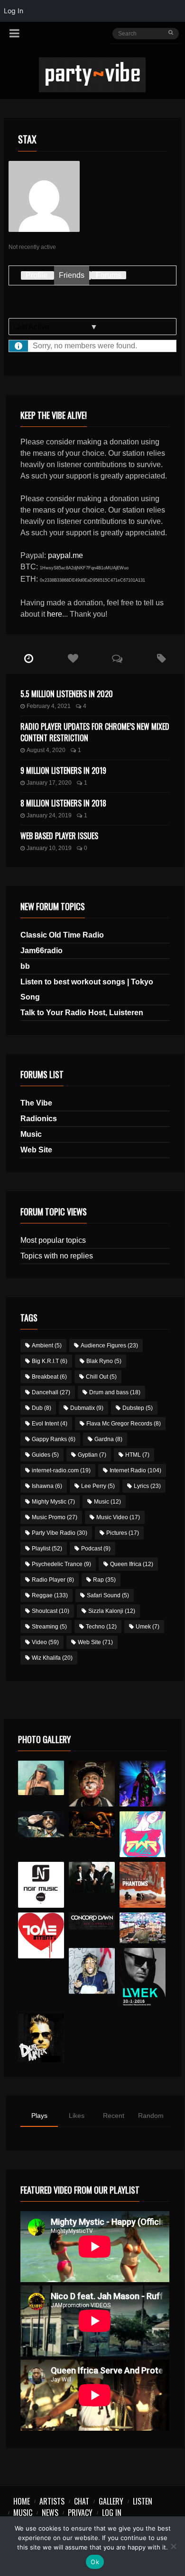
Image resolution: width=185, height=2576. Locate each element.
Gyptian (92, 1455)
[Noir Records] (41, 1885)
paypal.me (65, 555)
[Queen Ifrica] (41, 1778)
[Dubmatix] (41, 2038)
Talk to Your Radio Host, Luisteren (82, 1013)
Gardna (108, 1439)
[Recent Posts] (28, 659)
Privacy (80, 2513)
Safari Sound (108, 1595)
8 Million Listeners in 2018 (63, 803)
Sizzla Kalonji (112, 1611)
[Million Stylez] (41, 1824)
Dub (42, 1408)
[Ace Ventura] (143, 1928)
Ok (95, 2562)
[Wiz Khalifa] (92, 1971)
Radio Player (53, 1580)
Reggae (50, 1595)
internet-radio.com (61, 1470)
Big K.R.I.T (50, 1361)
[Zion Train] (92, 1824)
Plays (39, 2116)
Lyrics (147, 1486)
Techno (101, 1627)
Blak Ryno (104, 1361)
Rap (104, 1580)
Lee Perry (98, 1486)
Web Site (36, 1150)
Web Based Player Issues (59, 836)
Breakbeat (49, 1377)
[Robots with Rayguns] (143, 1834)
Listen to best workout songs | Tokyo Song (87, 989)
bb (25, 966)
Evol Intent (50, 1424)
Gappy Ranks (54, 1439)
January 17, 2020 (49, 783)
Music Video (118, 1517)
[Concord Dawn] (92, 1921)
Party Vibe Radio (60, 1533)
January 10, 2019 (49, 848)
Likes (77, 2116)
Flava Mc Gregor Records (124, 1424)
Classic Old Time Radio (62, 935)
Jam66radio (42, 951)
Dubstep (138, 1408)
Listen (143, 2501)
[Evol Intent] (41, 1935)
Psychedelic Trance (61, 1564)
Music (31, 1134)
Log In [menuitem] (14, 11)
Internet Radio (135, 1470)
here (55, 614)
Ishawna (47, 1486)
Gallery (111, 2501)
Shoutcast (51, 1611)
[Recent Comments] (118, 659)
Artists (52, 2501)
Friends (72, 275)
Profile (37, 275)
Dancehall (51, 1392)
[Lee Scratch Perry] (92, 1784)
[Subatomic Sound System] (143, 1784)
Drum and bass (115, 1392)
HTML (137, 1455)
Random (151, 2116)
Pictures (123, 1533)
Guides (45, 1455)
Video (45, 1642)
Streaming (49, 1627)
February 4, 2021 (49, 706)
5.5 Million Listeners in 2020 (67, 694)
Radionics (39, 1119)
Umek (148, 1627)
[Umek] (143, 1978)
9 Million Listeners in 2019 (63, 770)
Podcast (96, 1549)
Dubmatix (87, 1408)
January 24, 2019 (49, 815)
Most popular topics (53, 1240)
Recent (114, 2116)
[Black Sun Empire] (143, 1885)
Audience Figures (109, 1346)
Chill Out (101, 1377)
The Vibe (36, 1103)
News (50, 2513)
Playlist (47, 1549)
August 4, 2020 (46, 750)
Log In (112, 2513)
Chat (82, 2501)
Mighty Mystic (53, 1502)
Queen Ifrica (132, 1564)
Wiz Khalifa (52, 1658)
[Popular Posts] (73, 659)
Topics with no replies (57, 1256)
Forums (109, 275)
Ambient (47, 1346)
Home (22, 2501)
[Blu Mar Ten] (92, 1877)
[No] (173, 2546)
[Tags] (162, 659)
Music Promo (55, 1517)
